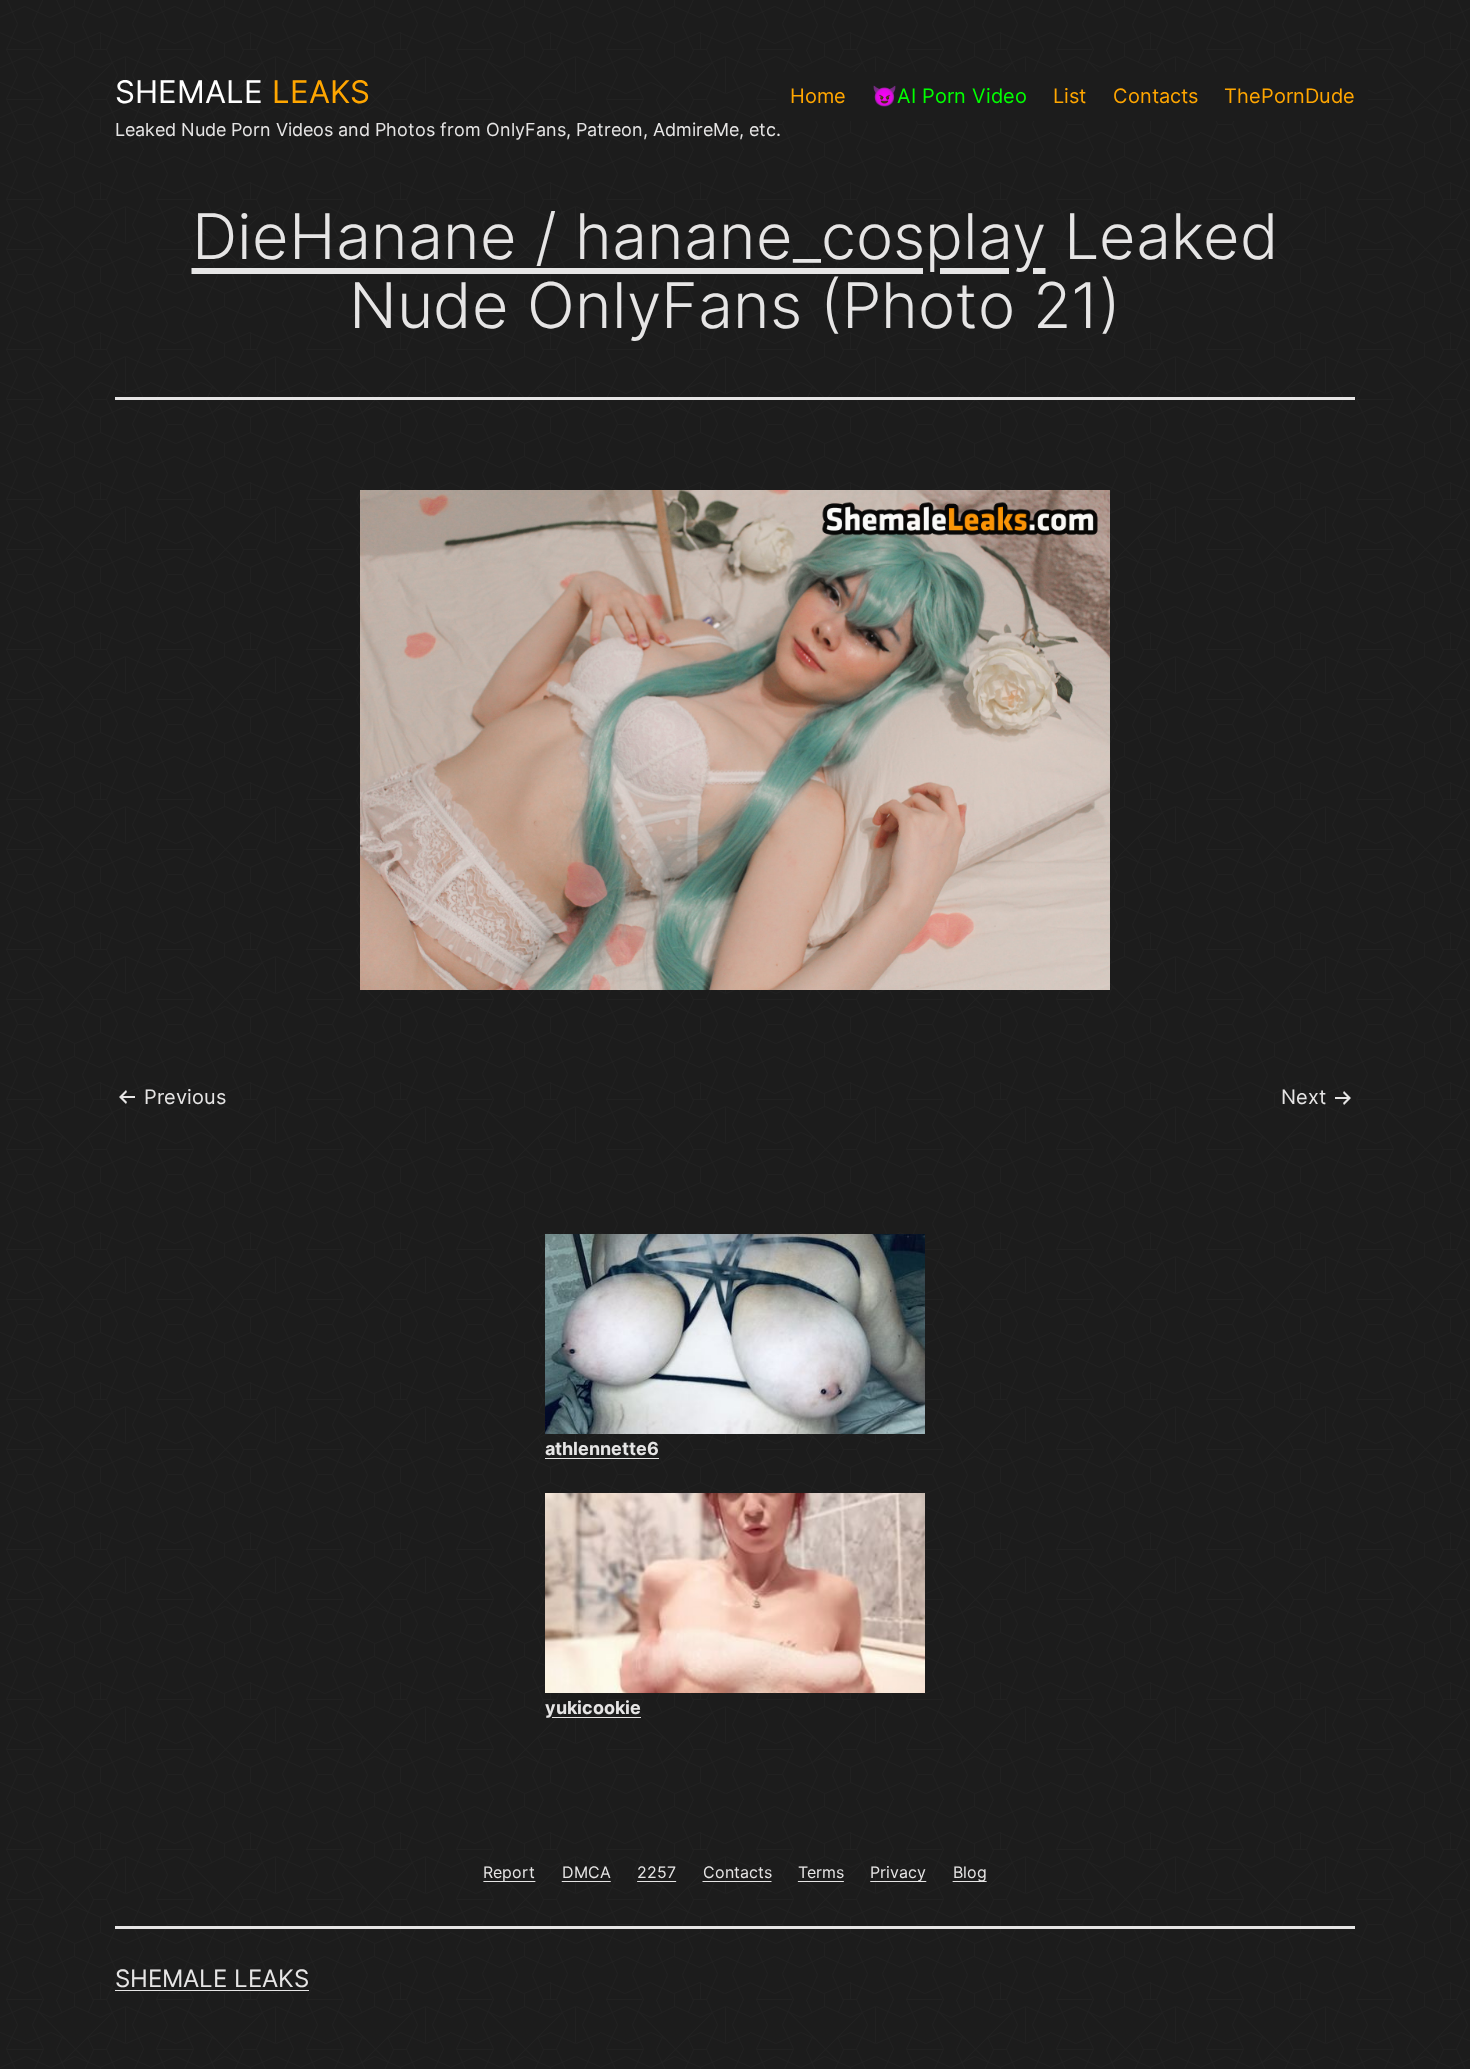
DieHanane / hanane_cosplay (619, 236)
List (1069, 96)
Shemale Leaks (212, 1978)
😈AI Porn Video (949, 96)
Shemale (242, 92)
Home (818, 96)
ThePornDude (1289, 96)
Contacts (1155, 96)
